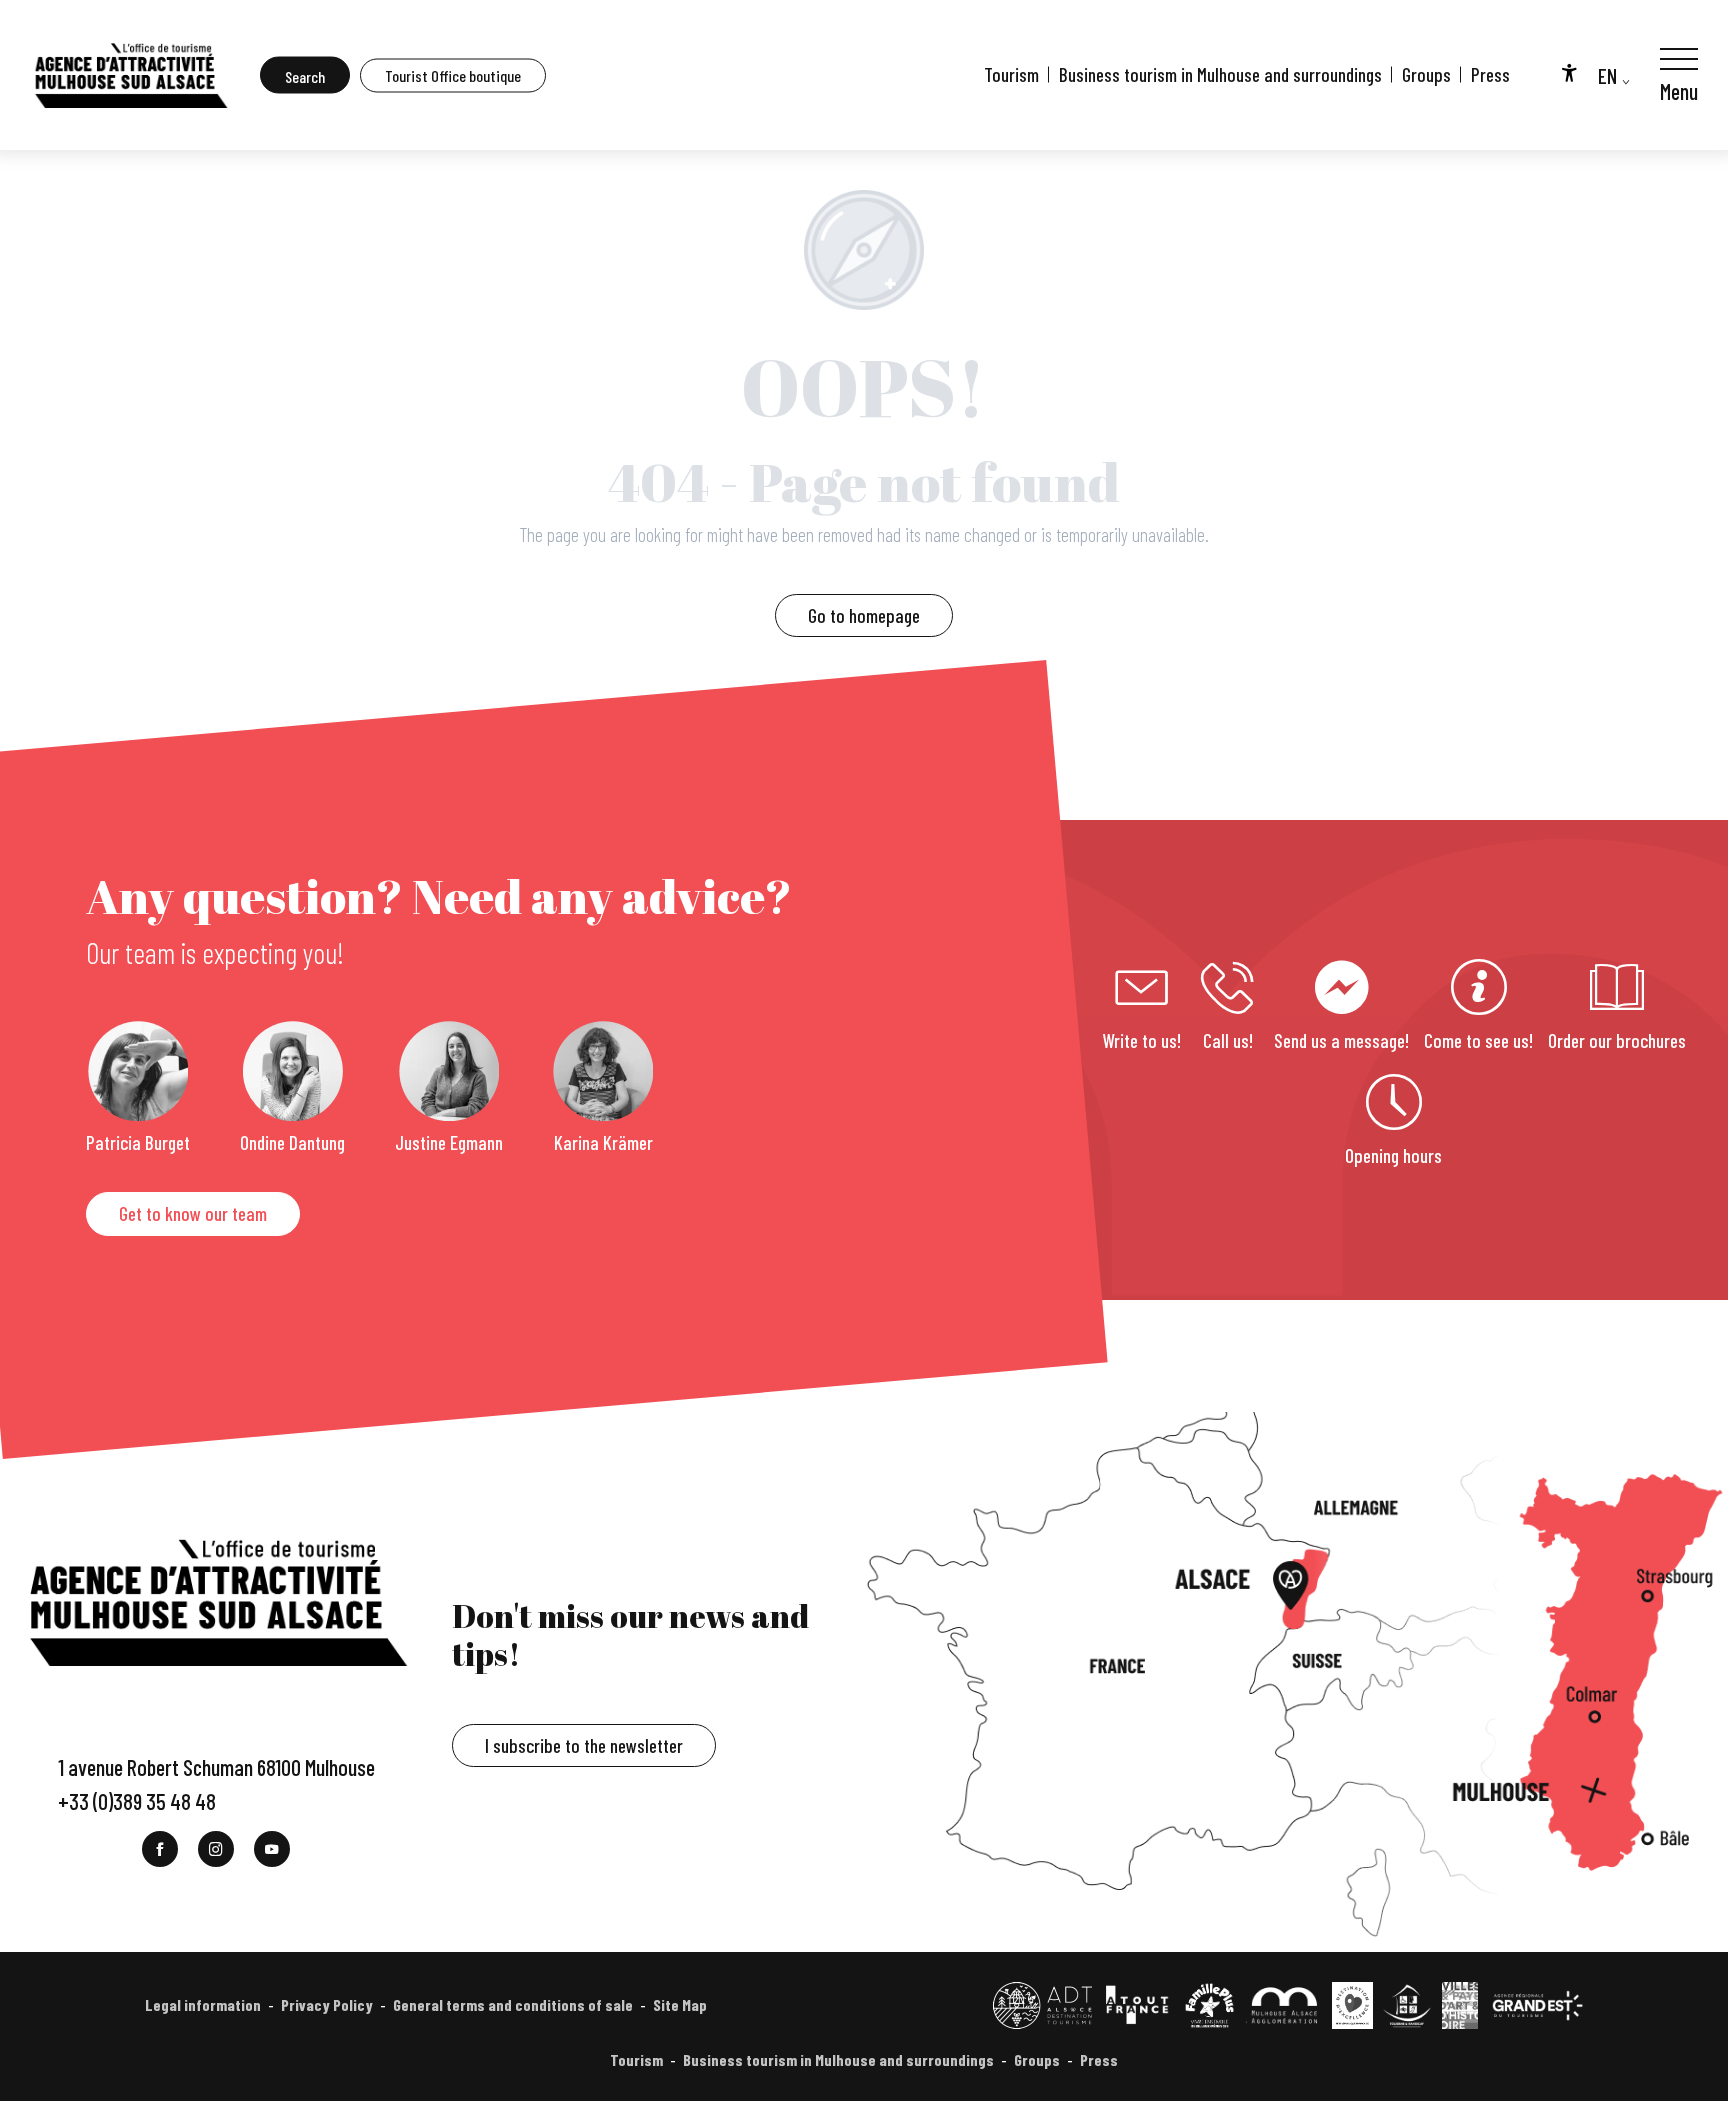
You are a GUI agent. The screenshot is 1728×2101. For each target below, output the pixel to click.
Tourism (1011, 74)
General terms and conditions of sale (513, 2004)
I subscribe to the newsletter (584, 1745)
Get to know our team (193, 1213)
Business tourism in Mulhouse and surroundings (1220, 74)
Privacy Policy (327, 2004)
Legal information (203, 2004)
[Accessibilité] (1569, 72)
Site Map (680, 2004)
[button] (305, 75)
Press (1490, 74)
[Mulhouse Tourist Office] (130, 75)
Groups (1426, 74)
